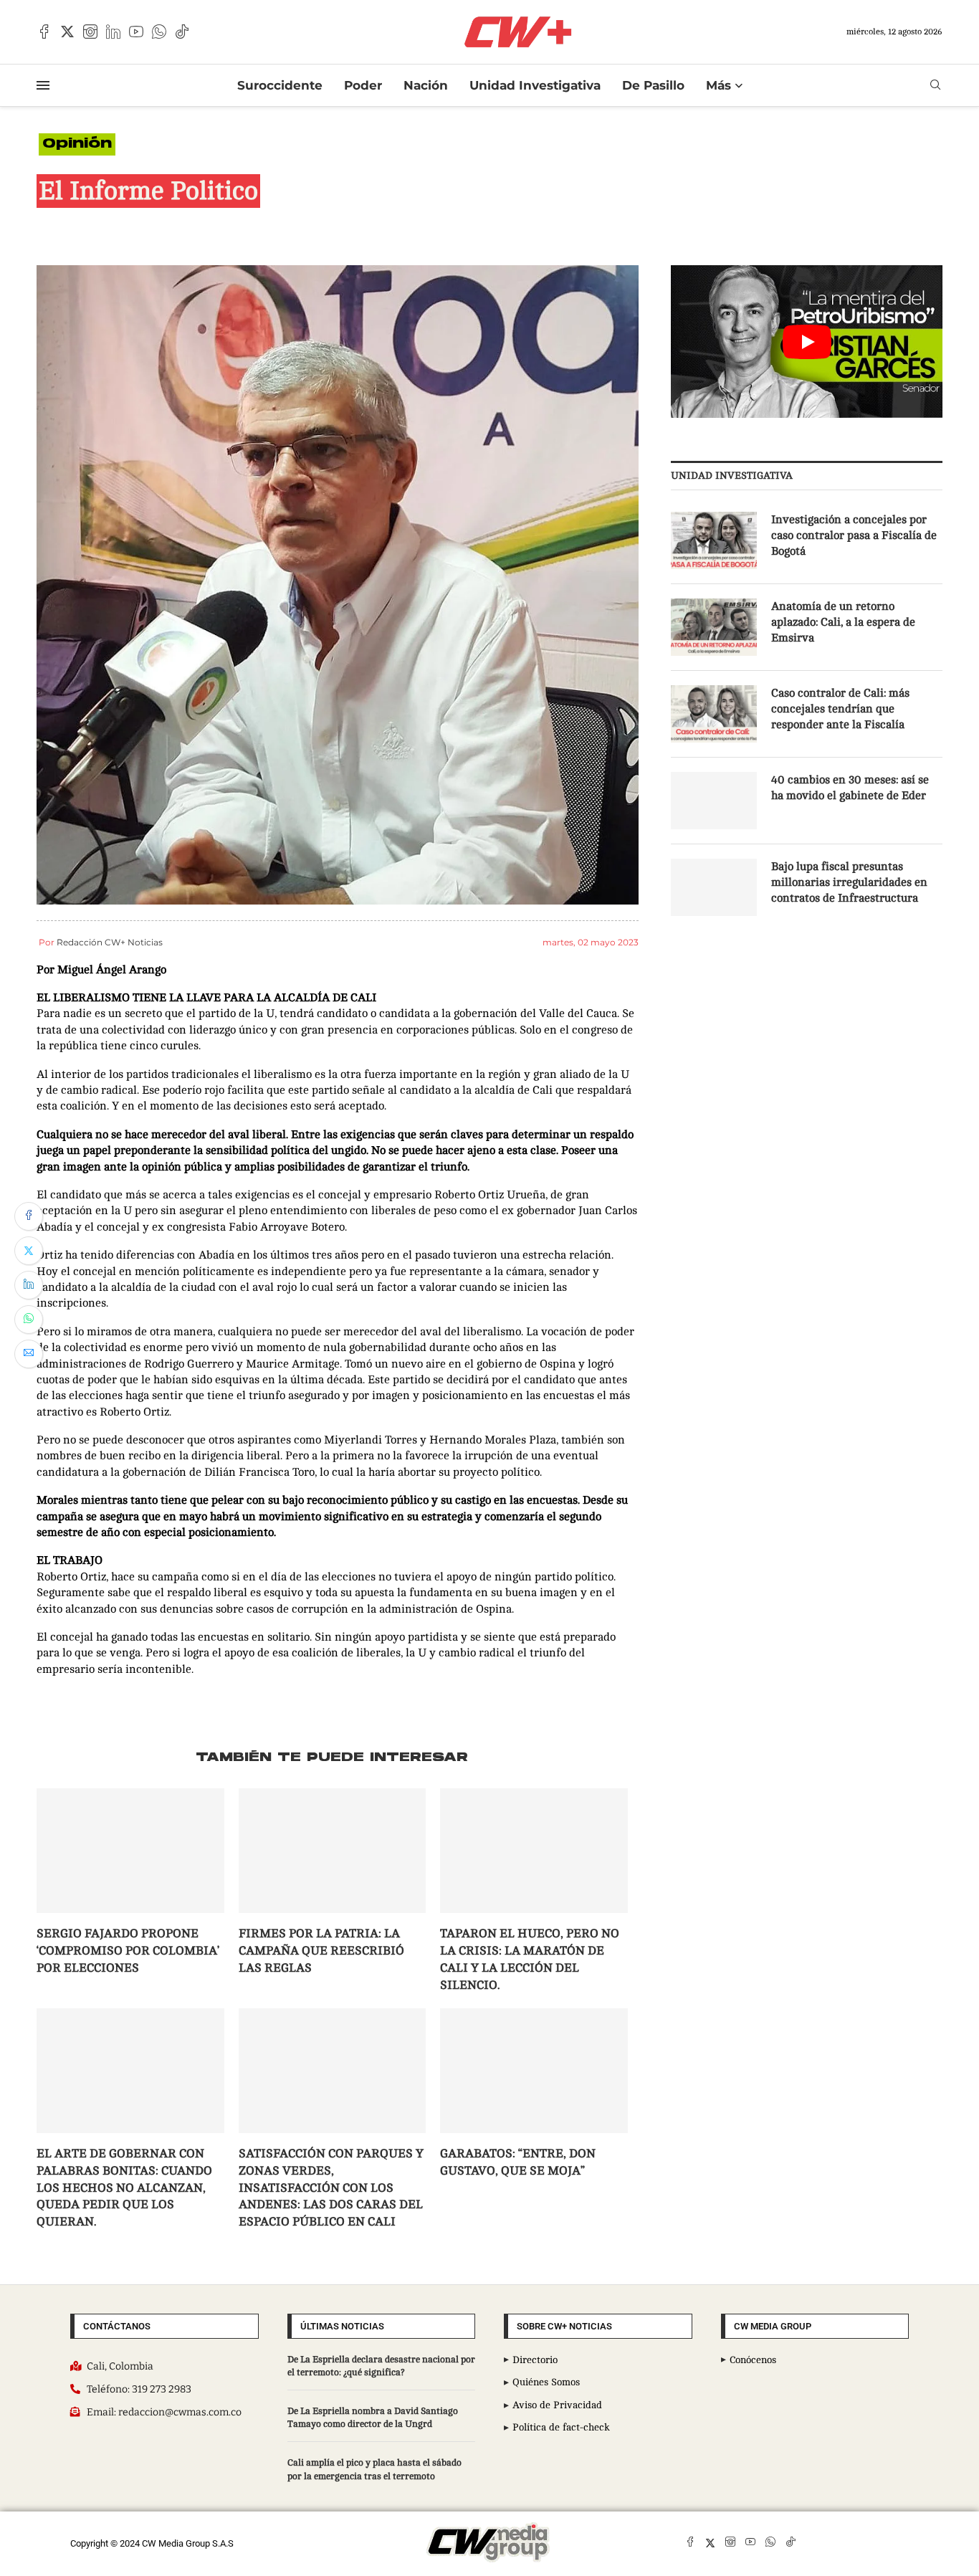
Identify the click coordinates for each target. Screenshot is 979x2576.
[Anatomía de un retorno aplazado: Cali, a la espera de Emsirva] (714, 627)
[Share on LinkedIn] (29, 1285)
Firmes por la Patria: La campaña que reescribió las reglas (321, 1951)
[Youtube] (136, 32)
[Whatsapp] (159, 32)
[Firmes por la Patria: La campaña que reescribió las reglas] (333, 1851)
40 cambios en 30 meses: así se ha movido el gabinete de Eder (850, 788)
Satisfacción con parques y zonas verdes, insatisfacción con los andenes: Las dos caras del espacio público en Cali (331, 2188)
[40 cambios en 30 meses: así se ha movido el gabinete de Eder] (714, 801)
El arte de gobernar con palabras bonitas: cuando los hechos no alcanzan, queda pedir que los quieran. (124, 2188)
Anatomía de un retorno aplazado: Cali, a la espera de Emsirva (843, 622)
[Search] (935, 85)
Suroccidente (280, 85)
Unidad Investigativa (535, 85)
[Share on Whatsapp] (29, 1320)
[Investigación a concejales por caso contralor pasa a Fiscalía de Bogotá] (714, 540)
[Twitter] (67, 32)
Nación (426, 85)
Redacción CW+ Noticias (110, 942)
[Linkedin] (113, 32)
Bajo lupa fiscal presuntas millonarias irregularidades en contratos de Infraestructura (849, 883)
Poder (363, 85)
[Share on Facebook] (29, 1216)
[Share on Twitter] (29, 1251)
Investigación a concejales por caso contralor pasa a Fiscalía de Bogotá (854, 536)
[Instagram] (90, 32)
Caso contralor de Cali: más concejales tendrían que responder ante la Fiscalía (840, 709)
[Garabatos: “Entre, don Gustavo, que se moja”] (534, 2071)
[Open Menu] (43, 85)
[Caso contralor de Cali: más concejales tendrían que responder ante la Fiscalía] (714, 714)
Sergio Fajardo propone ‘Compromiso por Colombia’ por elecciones (128, 1951)
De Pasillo (653, 85)
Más (718, 85)
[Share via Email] (29, 1354)
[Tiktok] (182, 32)
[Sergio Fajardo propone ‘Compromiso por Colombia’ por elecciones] (130, 1851)
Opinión (77, 144)
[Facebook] (44, 32)
